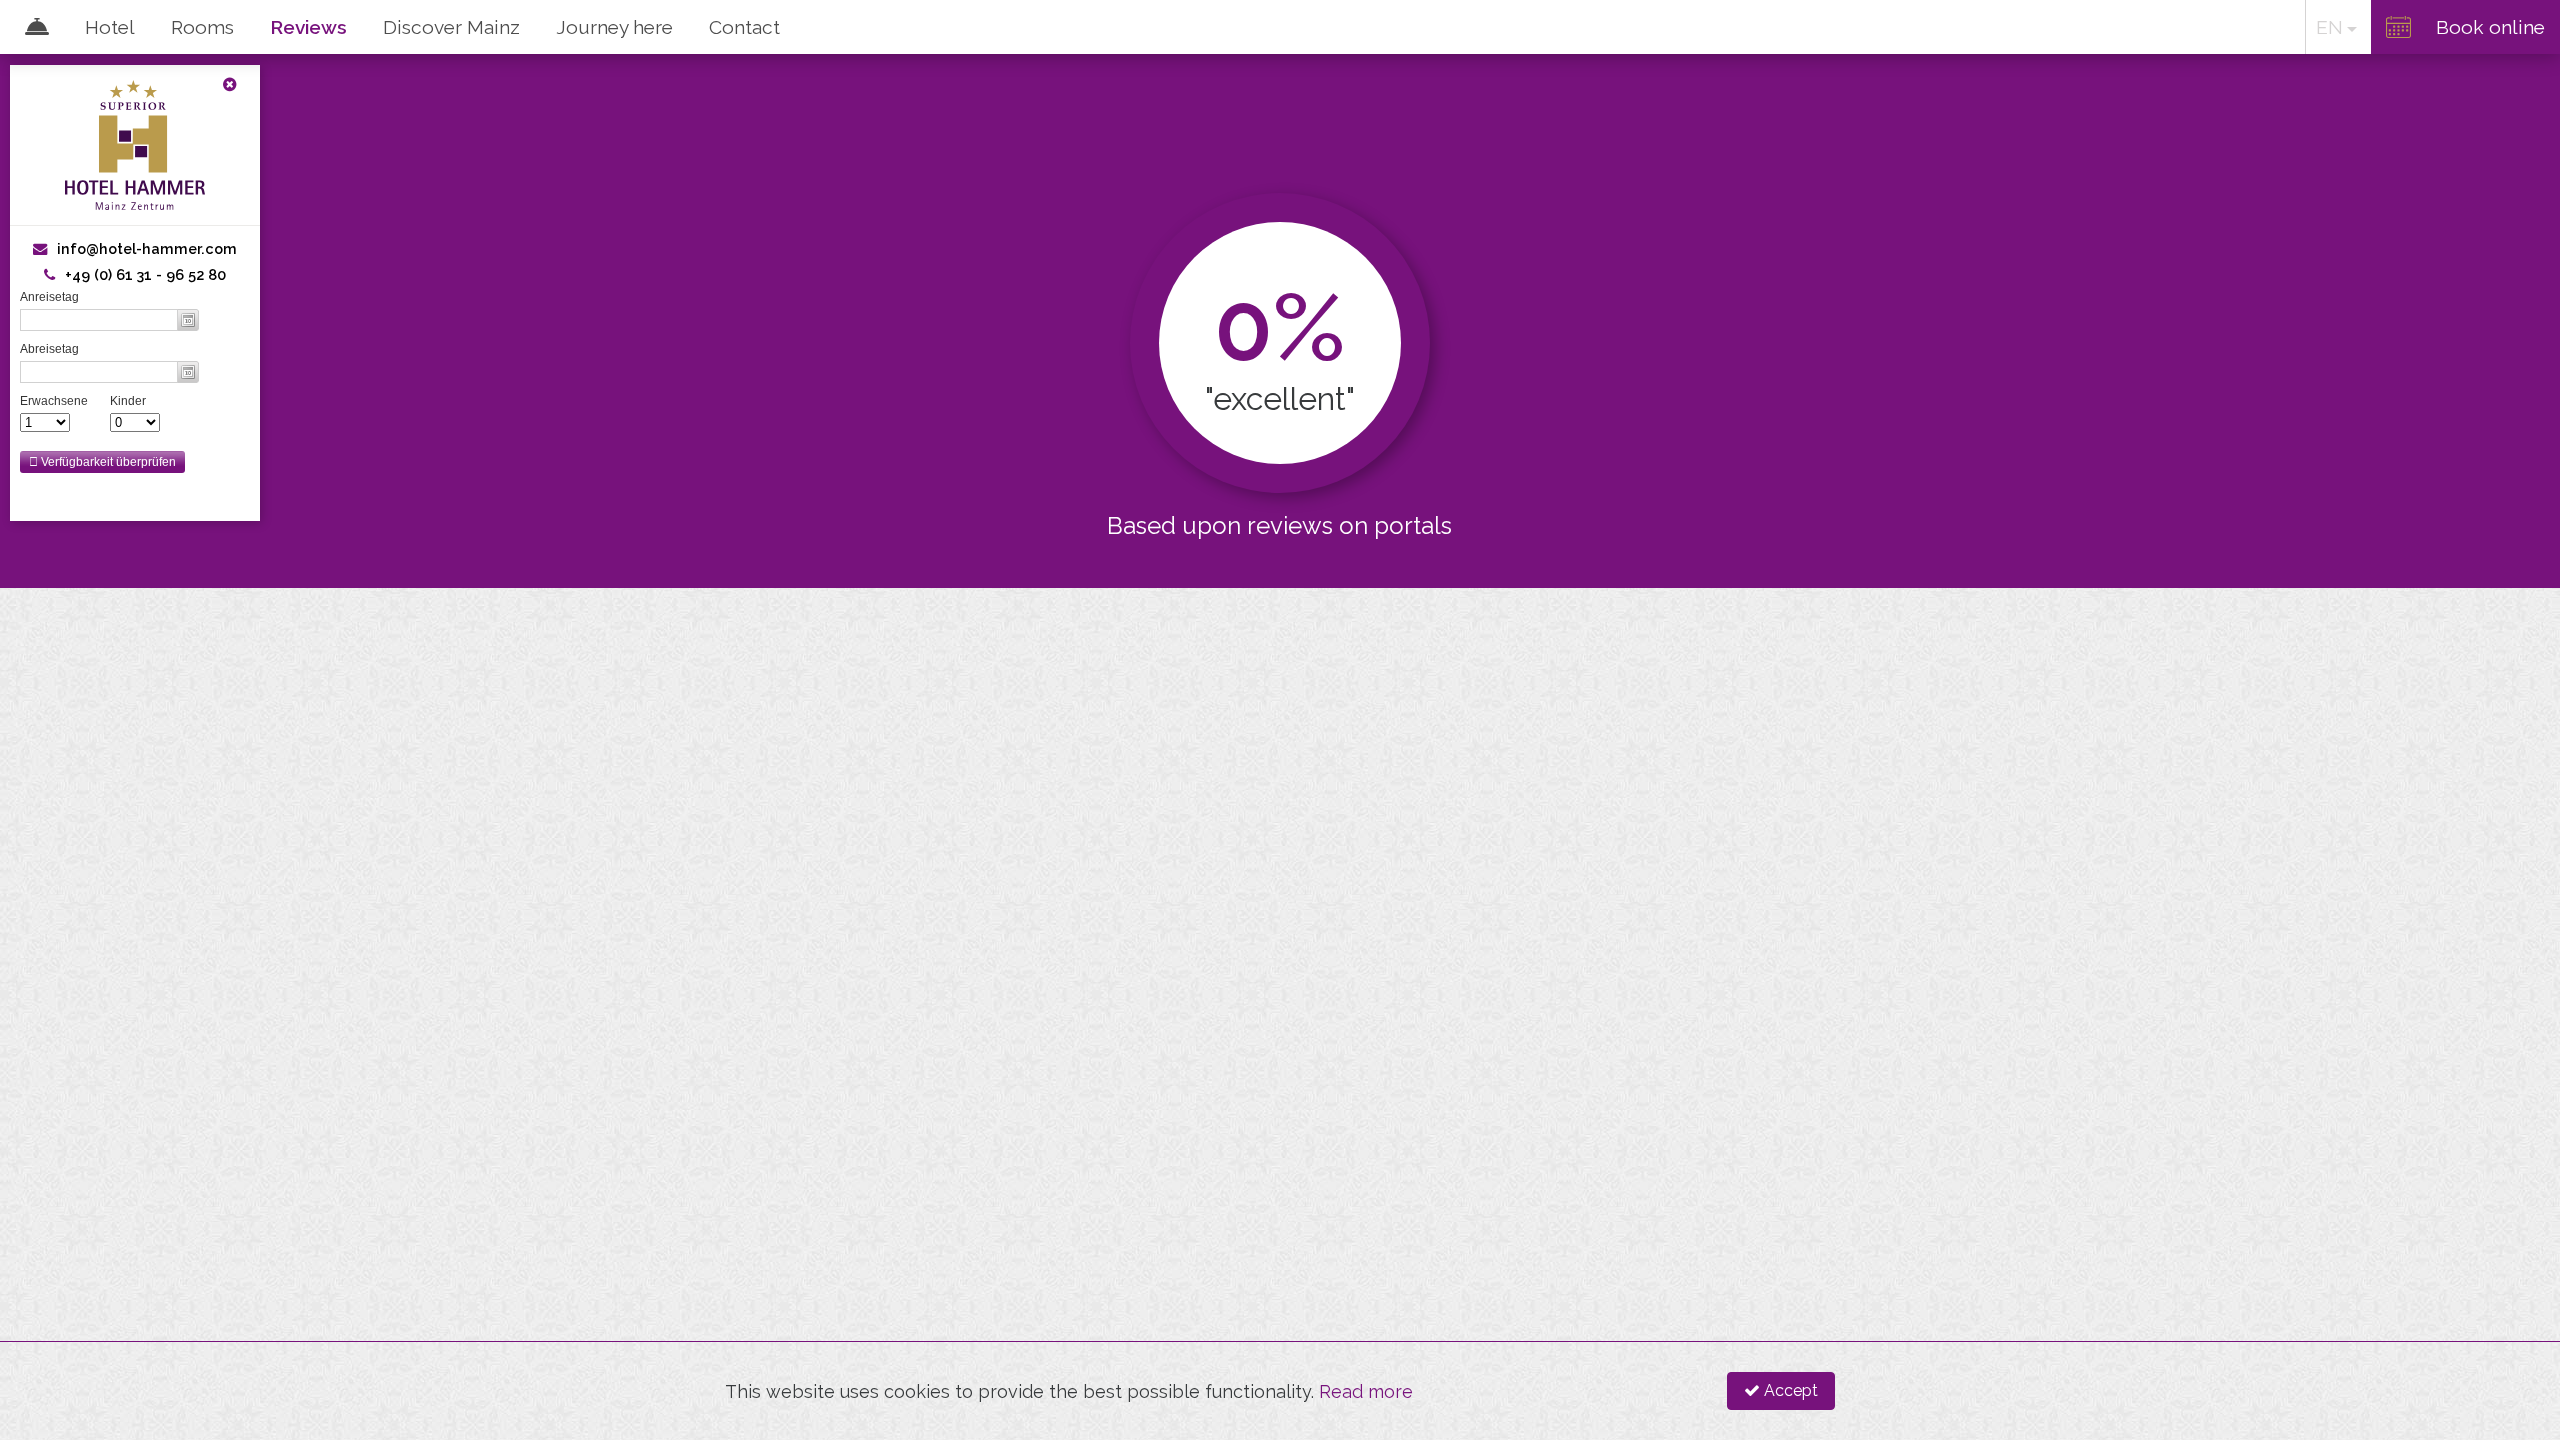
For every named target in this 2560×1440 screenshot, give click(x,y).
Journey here (614, 27)
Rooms (202, 27)
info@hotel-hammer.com (147, 248)
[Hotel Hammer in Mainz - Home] (29, 27)
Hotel (110, 27)
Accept (1789, 1390)
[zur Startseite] (135, 519)
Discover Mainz (451, 27)
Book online (2490, 27)
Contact (744, 27)
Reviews (308, 27)
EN (2329, 27)
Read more (1366, 1391)
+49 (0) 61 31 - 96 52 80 (145, 274)
